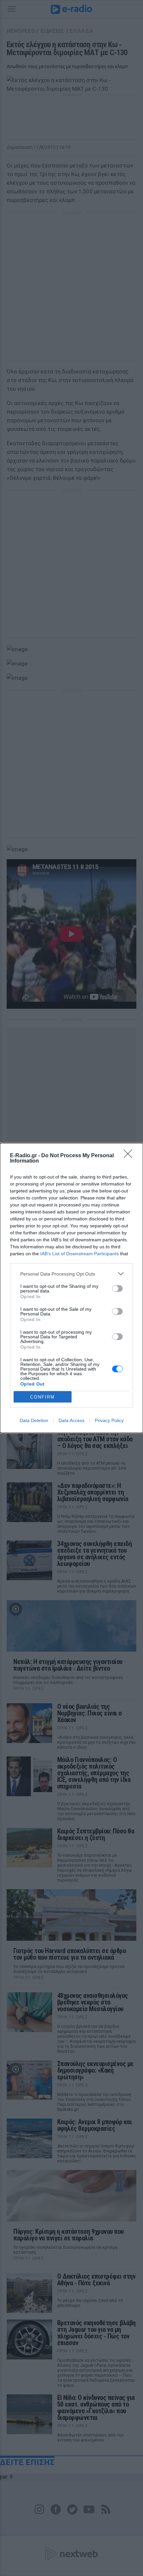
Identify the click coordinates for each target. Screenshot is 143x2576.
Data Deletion (34, 1420)
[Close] (130, 1156)
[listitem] (71, 1274)
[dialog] (71, 1288)
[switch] (117, 1288)
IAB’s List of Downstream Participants (79, 1254)
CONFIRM (43, 1397)
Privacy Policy (109, 1420)
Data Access (71, 1420)
